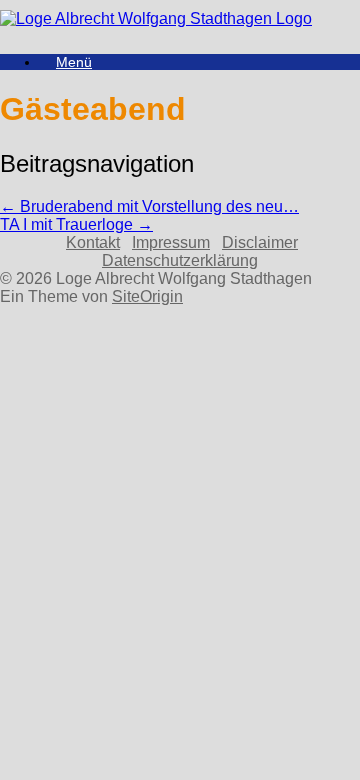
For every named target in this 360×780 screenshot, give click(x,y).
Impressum (171, 242)
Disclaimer (260, 242)
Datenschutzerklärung (180, 260)
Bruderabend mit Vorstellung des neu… (149, 206)
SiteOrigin (147, 296)
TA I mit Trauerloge (76, 224)
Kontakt (93, 242)
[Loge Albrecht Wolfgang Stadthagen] (156, 18)
